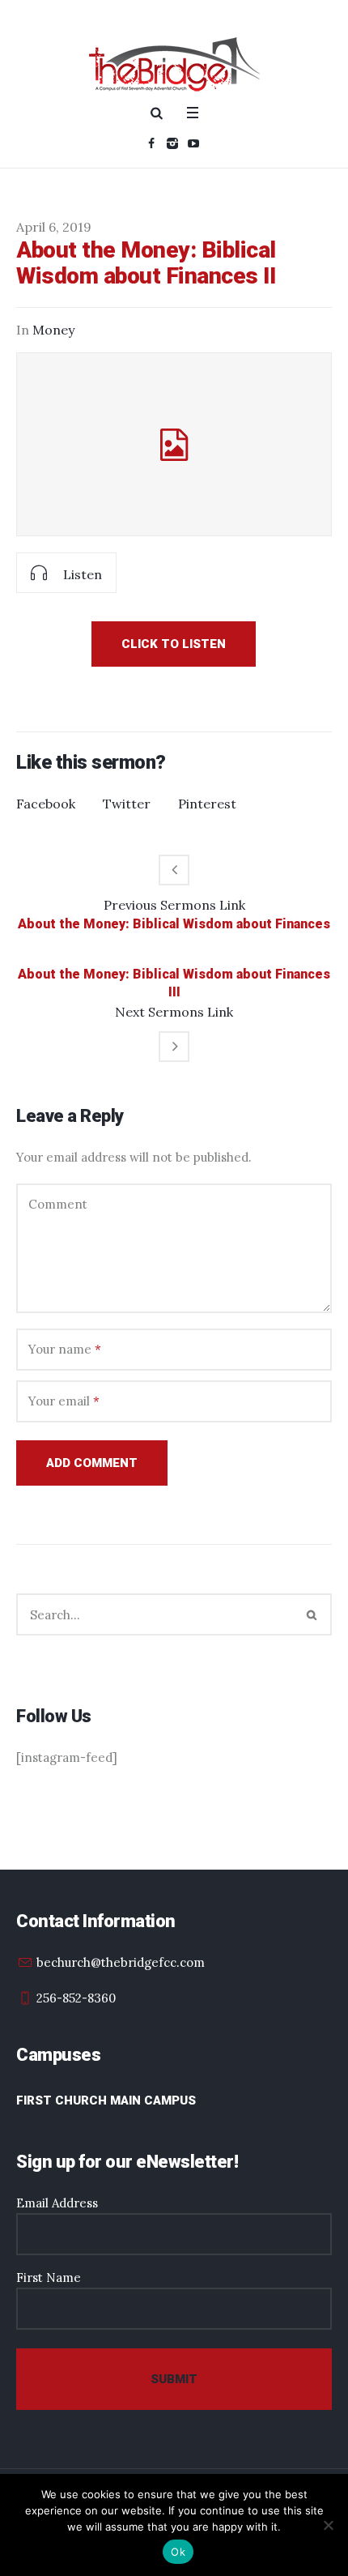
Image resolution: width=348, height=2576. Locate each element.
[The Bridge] (174, 64)
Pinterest (207, 804)
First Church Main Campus (106, 2100)
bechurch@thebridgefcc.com (121, 1962)
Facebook (46, 804)
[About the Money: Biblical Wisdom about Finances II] (174, 444)
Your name (65, 1349)
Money (53, 330)
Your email (64, 1401)
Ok (178, 2552)
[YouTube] (193, 143)
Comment (58, 1204)
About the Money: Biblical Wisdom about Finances (174, 924)
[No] (328, 2525)
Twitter (127, 804)
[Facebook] (151, 143)
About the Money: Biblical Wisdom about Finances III (174, 983)
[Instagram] (172, 143)
